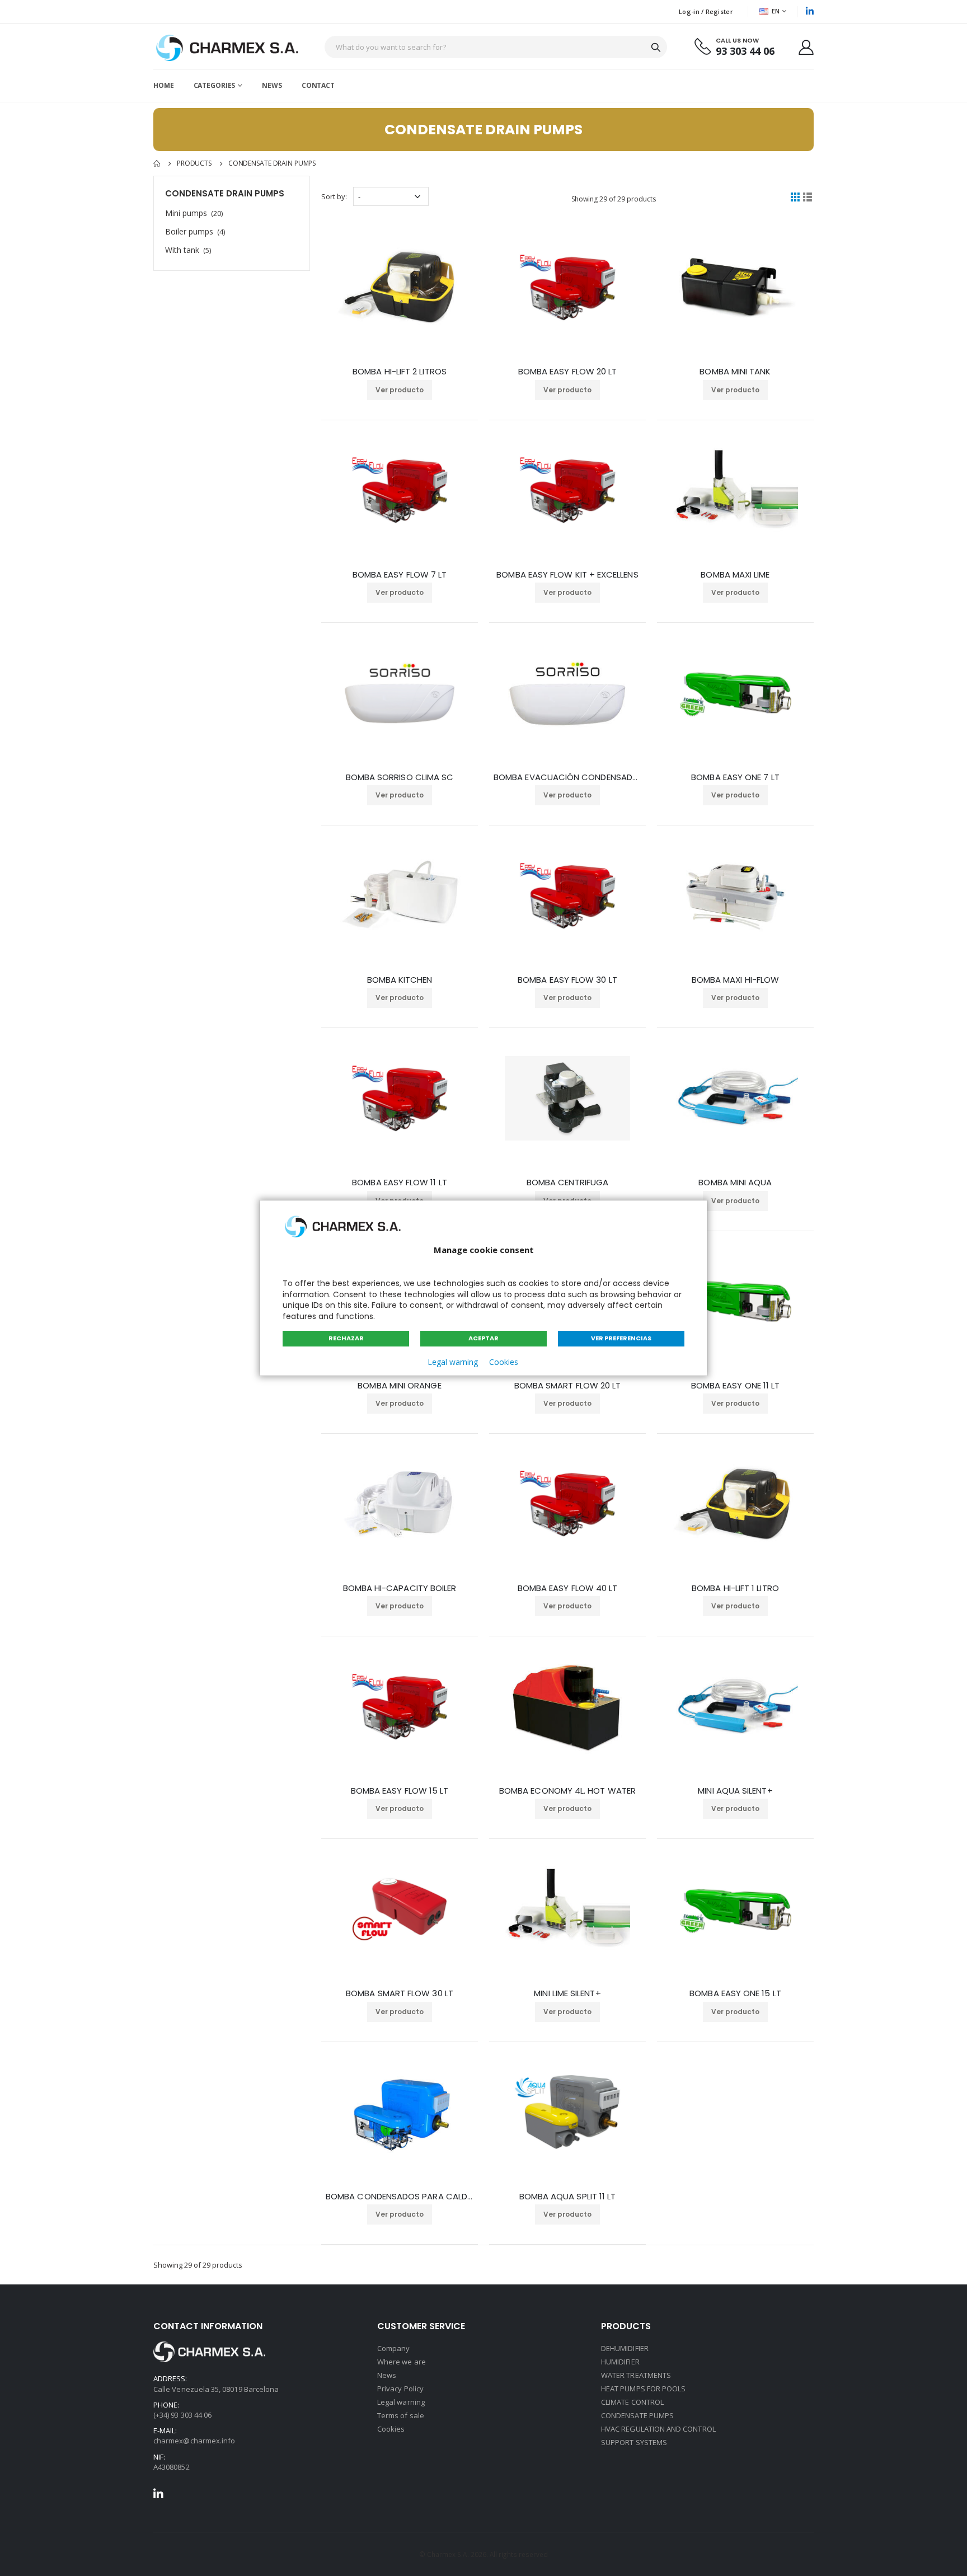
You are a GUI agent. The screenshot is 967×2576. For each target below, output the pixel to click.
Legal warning (453, 1362)
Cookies (504, 1362)
